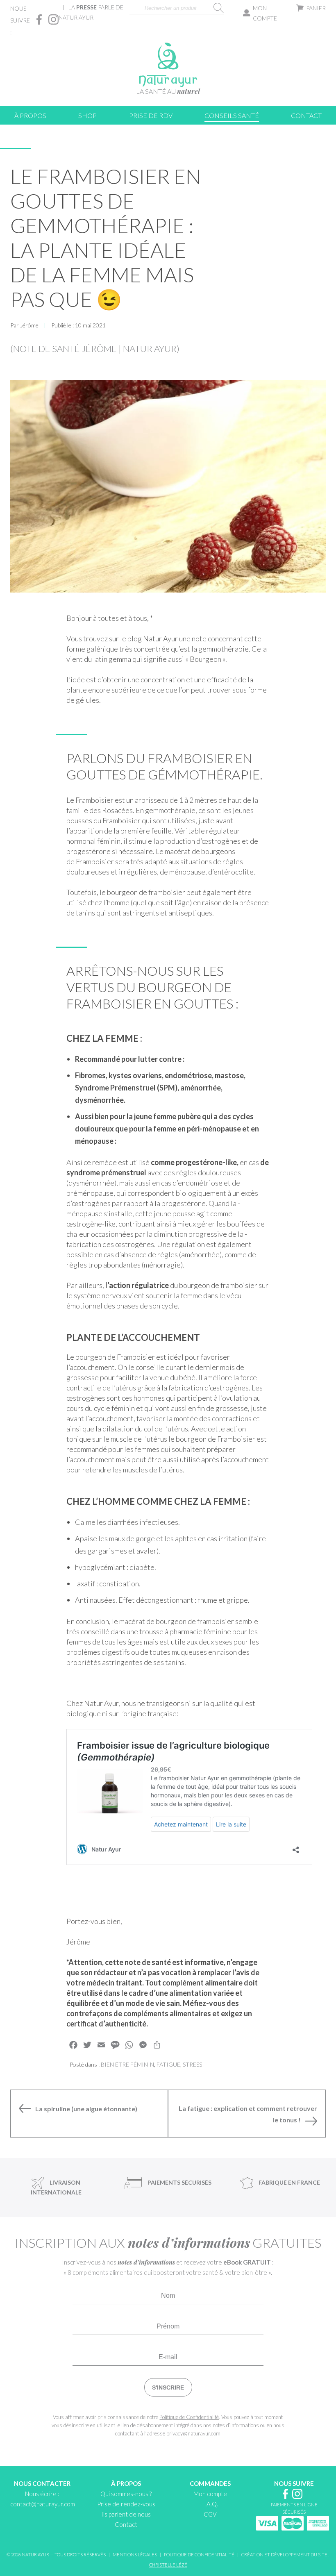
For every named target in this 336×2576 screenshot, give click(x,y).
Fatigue (168, 2064)
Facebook (39, 19)
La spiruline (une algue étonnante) (86, 2109)
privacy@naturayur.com (193, 2433)
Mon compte (265, 13)
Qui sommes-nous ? (126, 2494)
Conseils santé (232, 115)
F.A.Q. (210, 2504)
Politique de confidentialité (199, 2554)
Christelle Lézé (168, 2565)
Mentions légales (135, 2554)
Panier (316, 8)
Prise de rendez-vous (126, 2504)
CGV (210, 2514)
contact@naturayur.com (43, 2504)
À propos (30, 115)
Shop (87, 115)
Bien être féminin (127, 2064)
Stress (192, 2064)
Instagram (53, 19)
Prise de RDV (151, 115)
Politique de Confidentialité (189, 2417)
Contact (306, 115)
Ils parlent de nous (126, 2514)
